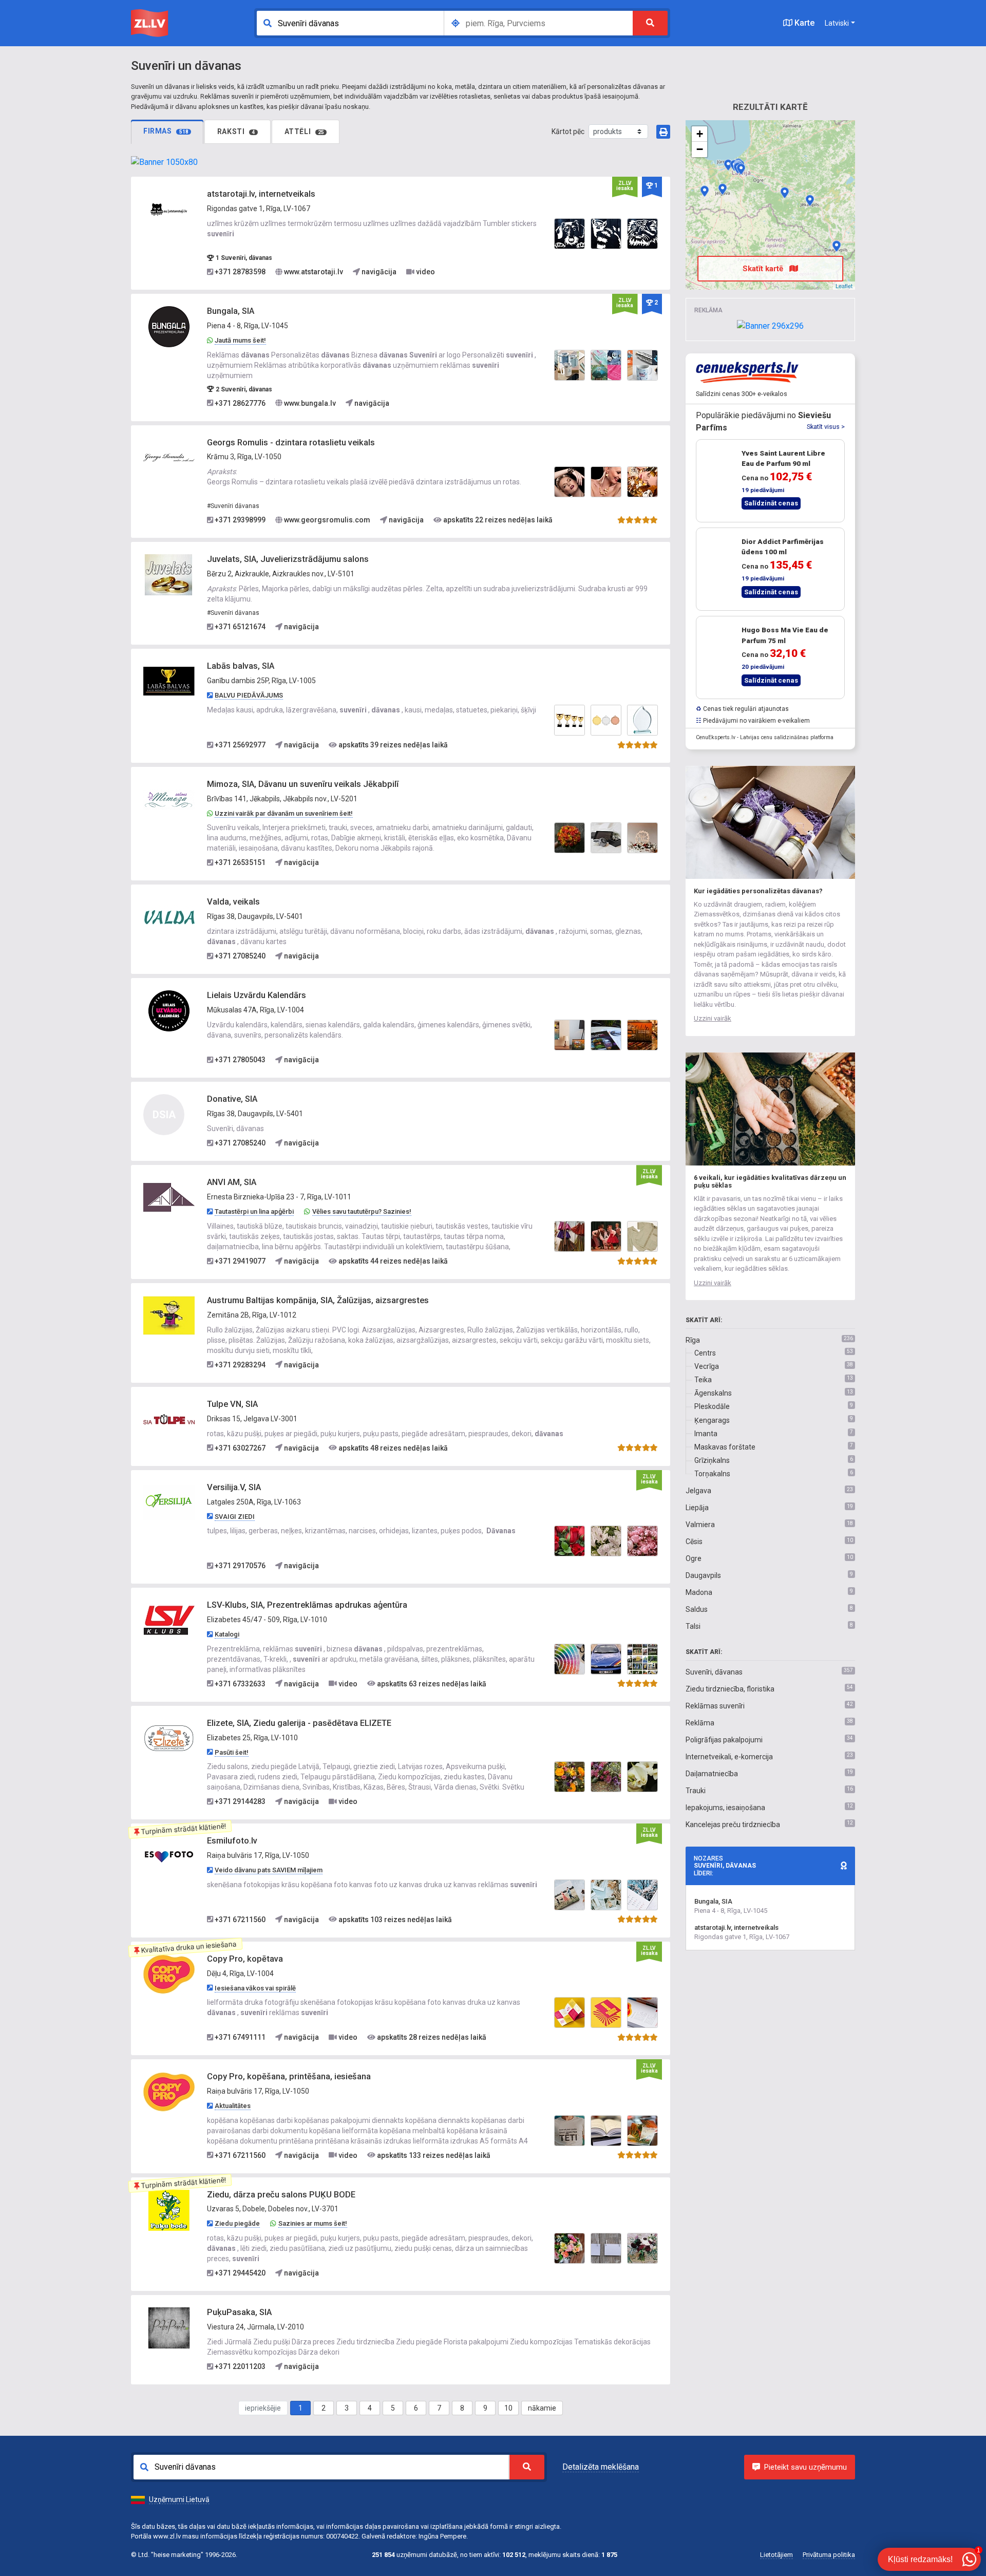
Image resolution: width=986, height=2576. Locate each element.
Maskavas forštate (725, 1447)
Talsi (693, 1626)
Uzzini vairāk (713, 1018)
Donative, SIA (232, 1099)
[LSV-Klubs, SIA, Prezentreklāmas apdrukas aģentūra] (169, 1620)
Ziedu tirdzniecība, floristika (730, 1689)
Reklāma (700, 1723)
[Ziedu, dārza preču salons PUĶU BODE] (169, 2209)
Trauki (696, 1791)
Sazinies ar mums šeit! (313, 2223)
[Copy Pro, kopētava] (169, 1973)
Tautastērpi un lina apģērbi (254, 1211)
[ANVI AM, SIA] (169, 1197)
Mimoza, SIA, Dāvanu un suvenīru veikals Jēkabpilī (303, 784)
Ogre (694, 1558)
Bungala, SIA (231, 311)
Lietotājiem (776, 2555)
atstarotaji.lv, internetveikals (261, 194)
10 (508, 2408)
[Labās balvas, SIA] (169, 681)
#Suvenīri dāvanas (233, 506)
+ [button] (700, 134)
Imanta (706, 1434)
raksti (236, 131)
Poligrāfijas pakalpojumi (724, 1740)
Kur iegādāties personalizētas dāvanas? (758, 891)
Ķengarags (712, 1420)
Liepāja (697, 1508)
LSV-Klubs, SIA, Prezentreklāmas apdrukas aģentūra (307, 1605)
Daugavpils (703, 1575)
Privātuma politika (829, 2555)
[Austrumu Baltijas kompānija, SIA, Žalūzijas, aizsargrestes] (169, 1315)
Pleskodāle (712, 1406)
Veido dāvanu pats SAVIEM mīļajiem (269, 1870)
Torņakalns (712, 1474)
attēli (305, 131)
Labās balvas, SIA (241, 666)
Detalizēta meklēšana (601, 2467)
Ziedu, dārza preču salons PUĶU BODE (281, 2195)
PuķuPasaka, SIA (239, 2312)
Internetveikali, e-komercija (729, 1757)
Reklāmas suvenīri (715, 1706)
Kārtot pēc (568, 131)
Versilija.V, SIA (234, 1487)
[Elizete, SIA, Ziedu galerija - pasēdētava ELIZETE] (169, 1738)
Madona (699, 1592)
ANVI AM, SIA (232, 1182)
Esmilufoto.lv (232, 1841)
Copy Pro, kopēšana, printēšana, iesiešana (289, 2076)
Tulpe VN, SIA (232, 1404)
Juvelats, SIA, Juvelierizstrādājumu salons (288, 559)
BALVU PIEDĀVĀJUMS (249, 695)
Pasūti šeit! (232, 1752)
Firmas (166, 131)
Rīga (693, 1340)
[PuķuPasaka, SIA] (169, 2327)
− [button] (700, 149)
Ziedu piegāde (237, 2223)
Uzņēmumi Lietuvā (179, 2499)
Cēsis (694, 1541)
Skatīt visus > (826, 427)
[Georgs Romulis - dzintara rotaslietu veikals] (169, 457)
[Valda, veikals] (169, 917)
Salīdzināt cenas (771, 503)
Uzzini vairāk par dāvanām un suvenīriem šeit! (284, 813)
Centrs (705, 1353)
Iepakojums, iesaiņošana (725, 1808)
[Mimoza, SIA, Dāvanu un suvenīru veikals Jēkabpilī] (169, 799)
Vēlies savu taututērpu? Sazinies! (362, 1211)
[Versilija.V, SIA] (169, 1502)
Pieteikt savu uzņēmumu (805, 2467)
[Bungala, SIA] (169, 326)
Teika (703, 1380)
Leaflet (844, 286)
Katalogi (227, 1634)
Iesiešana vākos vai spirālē (255, 1988)
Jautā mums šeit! (240, 340)
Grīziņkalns (712, 1460)
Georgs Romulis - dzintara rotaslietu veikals (291, 443)
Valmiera (700, 1525)
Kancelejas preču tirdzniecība (733, 1825)
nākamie (542, 2408)
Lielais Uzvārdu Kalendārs (257, 995)
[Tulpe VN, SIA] (169, 1419)
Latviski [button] (837, 23)
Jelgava (698, 1491)
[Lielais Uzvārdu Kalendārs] (169, 1010)
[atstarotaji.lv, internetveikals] (169, 209)
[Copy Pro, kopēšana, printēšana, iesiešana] (169, 2092)
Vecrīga (707, 1366)
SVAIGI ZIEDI (235, 1517)
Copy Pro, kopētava (245, 1959)
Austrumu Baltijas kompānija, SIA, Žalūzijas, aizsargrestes (318, 1300)
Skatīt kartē (764, 269)
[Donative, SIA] (837, 246)
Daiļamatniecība (712, 1774)
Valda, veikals (233, 902)
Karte (803, 23)
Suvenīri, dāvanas (714, 1672)
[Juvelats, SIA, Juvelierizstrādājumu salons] (169, 574)
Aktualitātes (233, 2106)
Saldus (697, 1609)
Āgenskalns (713, 1393)
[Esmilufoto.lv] (169, 1856)
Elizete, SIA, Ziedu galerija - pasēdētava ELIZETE (299, 1723)
